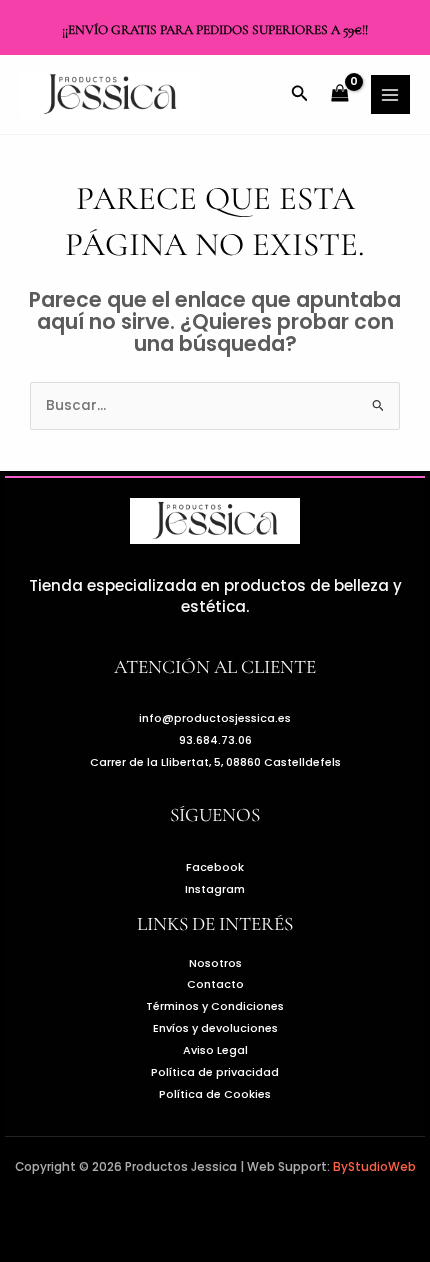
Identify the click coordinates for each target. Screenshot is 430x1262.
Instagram (215, 889)
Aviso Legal (215, 1050)
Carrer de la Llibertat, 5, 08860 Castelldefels (215, 762)
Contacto (215, 984)
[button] (300, 95)
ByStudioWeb (374, 1167)
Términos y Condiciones (215, 1006)
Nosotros (215, 963)
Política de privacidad (215, 1072)
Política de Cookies (215, 1094)
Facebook (215, 867)
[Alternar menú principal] (390, 94)
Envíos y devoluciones (215, 1028)
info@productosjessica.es (215, 718)
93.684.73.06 (215, 740)
